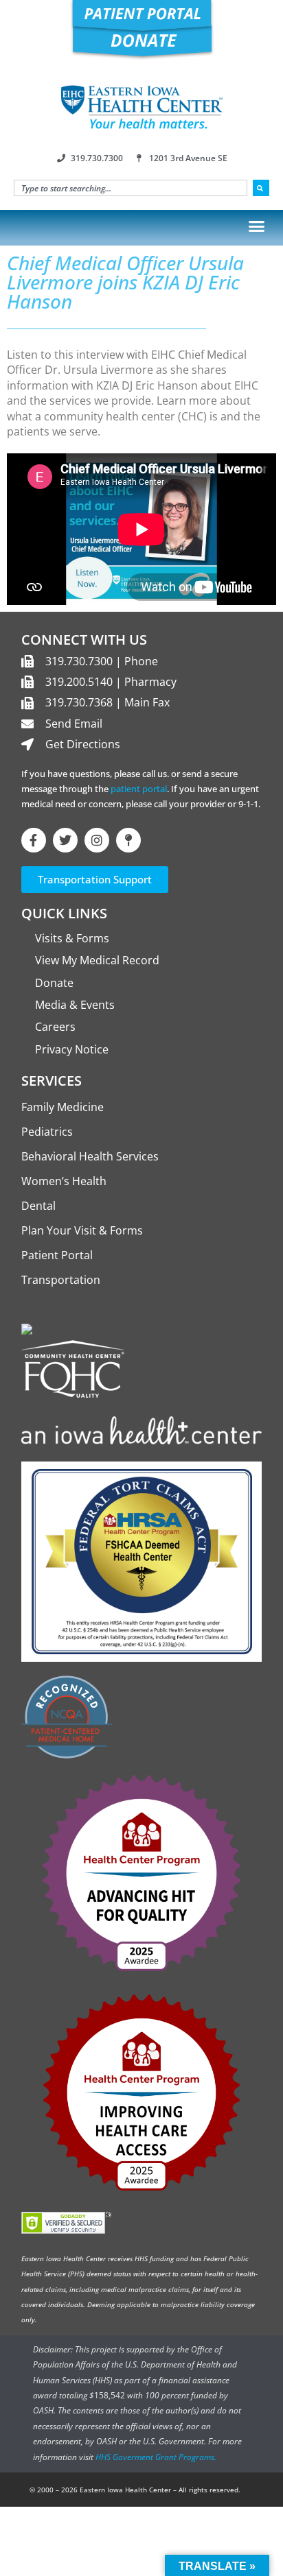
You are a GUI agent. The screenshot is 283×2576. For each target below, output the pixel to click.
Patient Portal (57, 1255)
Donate (54, 983)
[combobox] (131, 188)
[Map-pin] (128, 840)
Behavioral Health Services (90, 1156)
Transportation (61, 1280)
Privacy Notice (72, 1049)
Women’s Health (64, 1181)
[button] (257, 226)
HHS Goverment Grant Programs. (156, 2457)
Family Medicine (63, 1107)
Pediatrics (47, 1132)
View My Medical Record (97, 960)
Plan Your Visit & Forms (82, 1230)
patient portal (139, 789)
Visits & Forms (72, 938)
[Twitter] (65, 840)
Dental (38, 1206)
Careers (55, 1027)
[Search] (261, 188)
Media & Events (75, 1005)
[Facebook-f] (34, 840)
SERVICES (52, 1081)
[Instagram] (97, 840)
